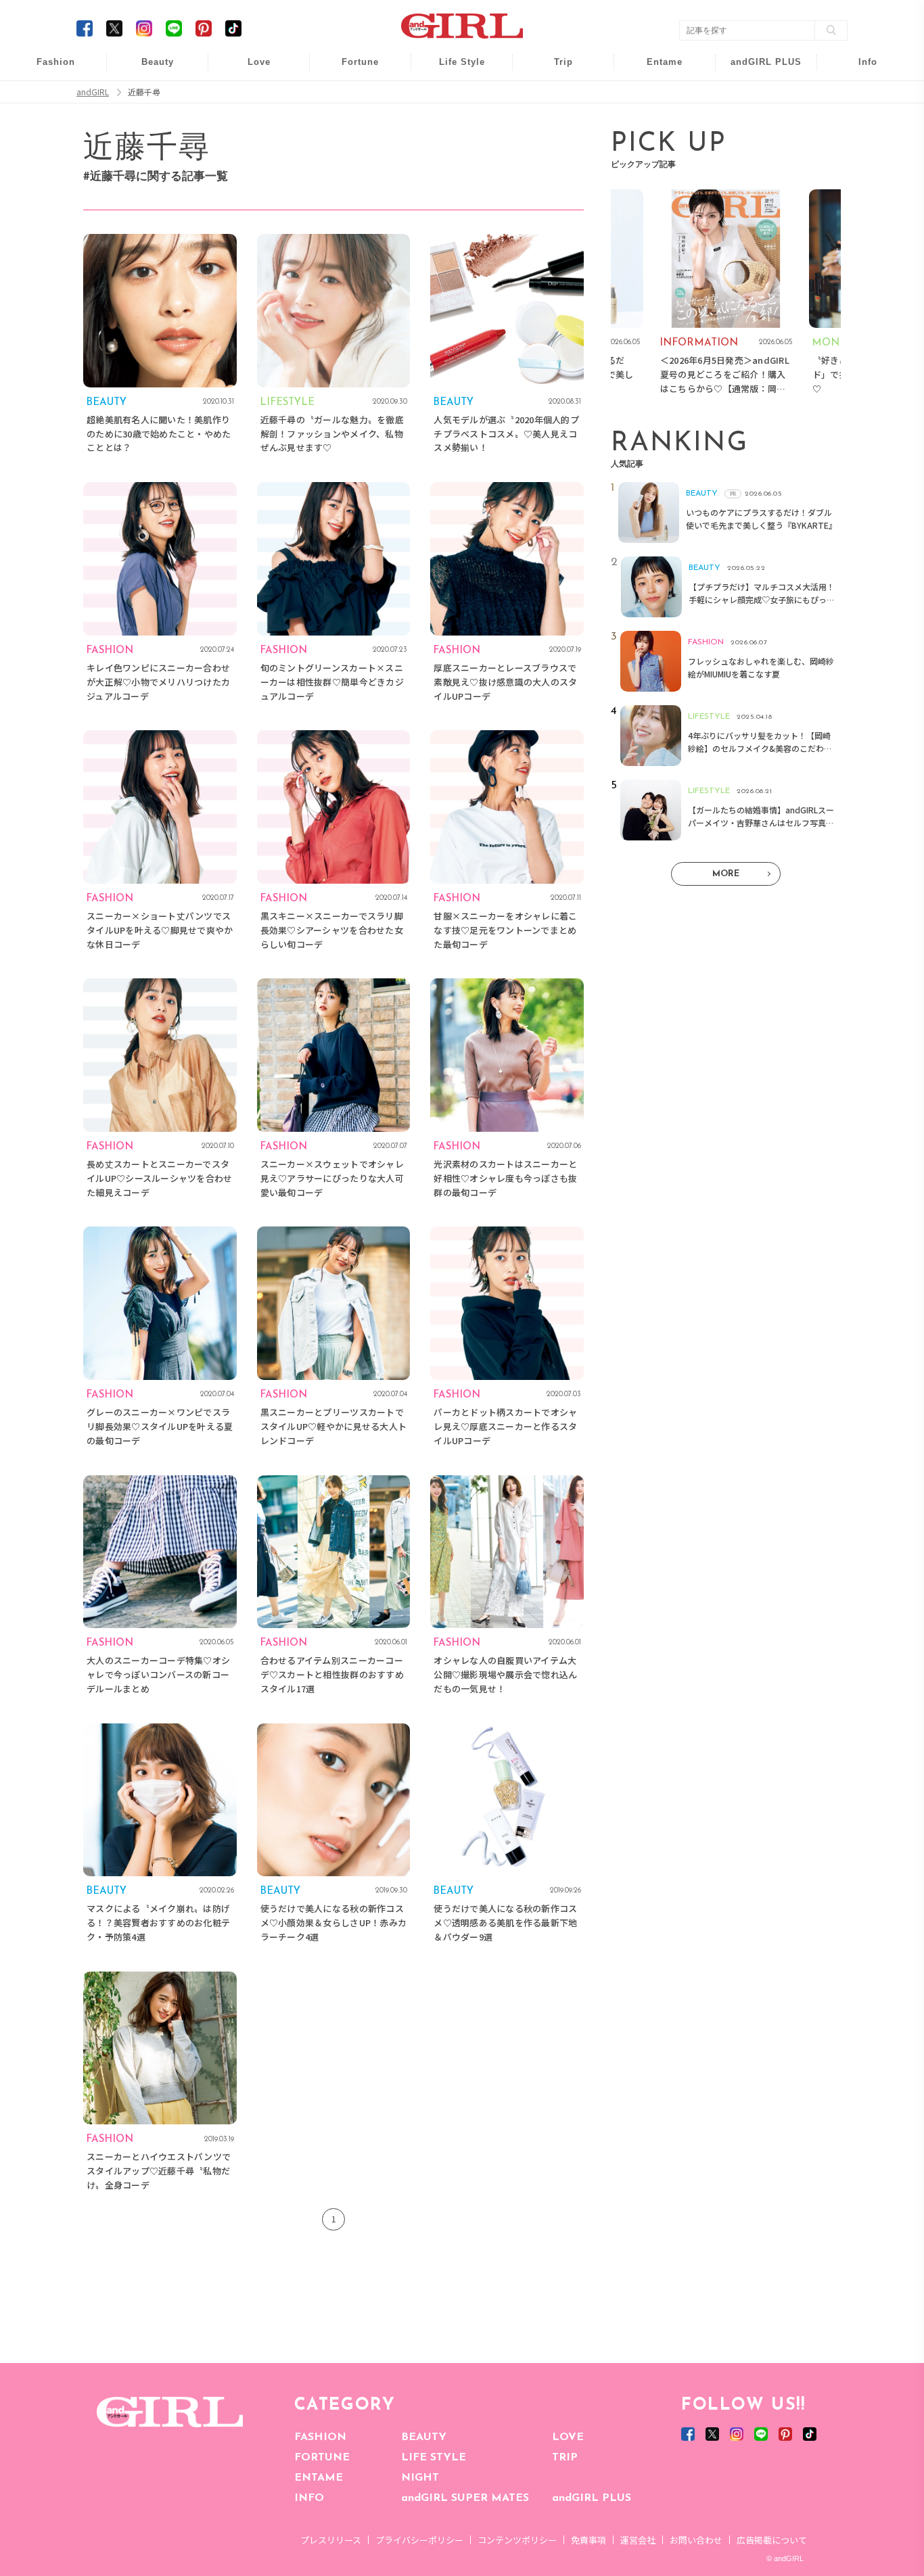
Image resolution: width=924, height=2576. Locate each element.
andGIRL (93, 92)
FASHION (320, 2437)
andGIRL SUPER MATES (465, 2498)
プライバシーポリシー (419, 2540)
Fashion (757, 69)
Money (453, 69)
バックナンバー (858, 96)
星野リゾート (554, 96)
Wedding (250, 69)
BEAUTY (424, 2437)
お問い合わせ (696, 2540)
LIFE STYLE (434, 2458)
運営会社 (638, 2540)
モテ (250, 96)
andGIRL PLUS (592, 2498)
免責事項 (588, 2540)
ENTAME (319, 2478)
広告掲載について (772, 2540)
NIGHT (420, 2478)
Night (250, 121)
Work (453, 96)
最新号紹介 (858, 69)
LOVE (568, 2437)
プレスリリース (331, 2540)
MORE (726, 874)
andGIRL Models (859, 147)
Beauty (158, 62)
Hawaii (554, 69)
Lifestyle (757, 121)
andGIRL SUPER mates (859, 173)
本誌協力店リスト (858, 121)
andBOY (656, 69)
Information (757, 147)
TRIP (565, 2458)
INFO (309, 2498)
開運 (351, 69)
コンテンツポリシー (517, 2540)
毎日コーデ (47, 69)
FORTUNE (322, 2458)
